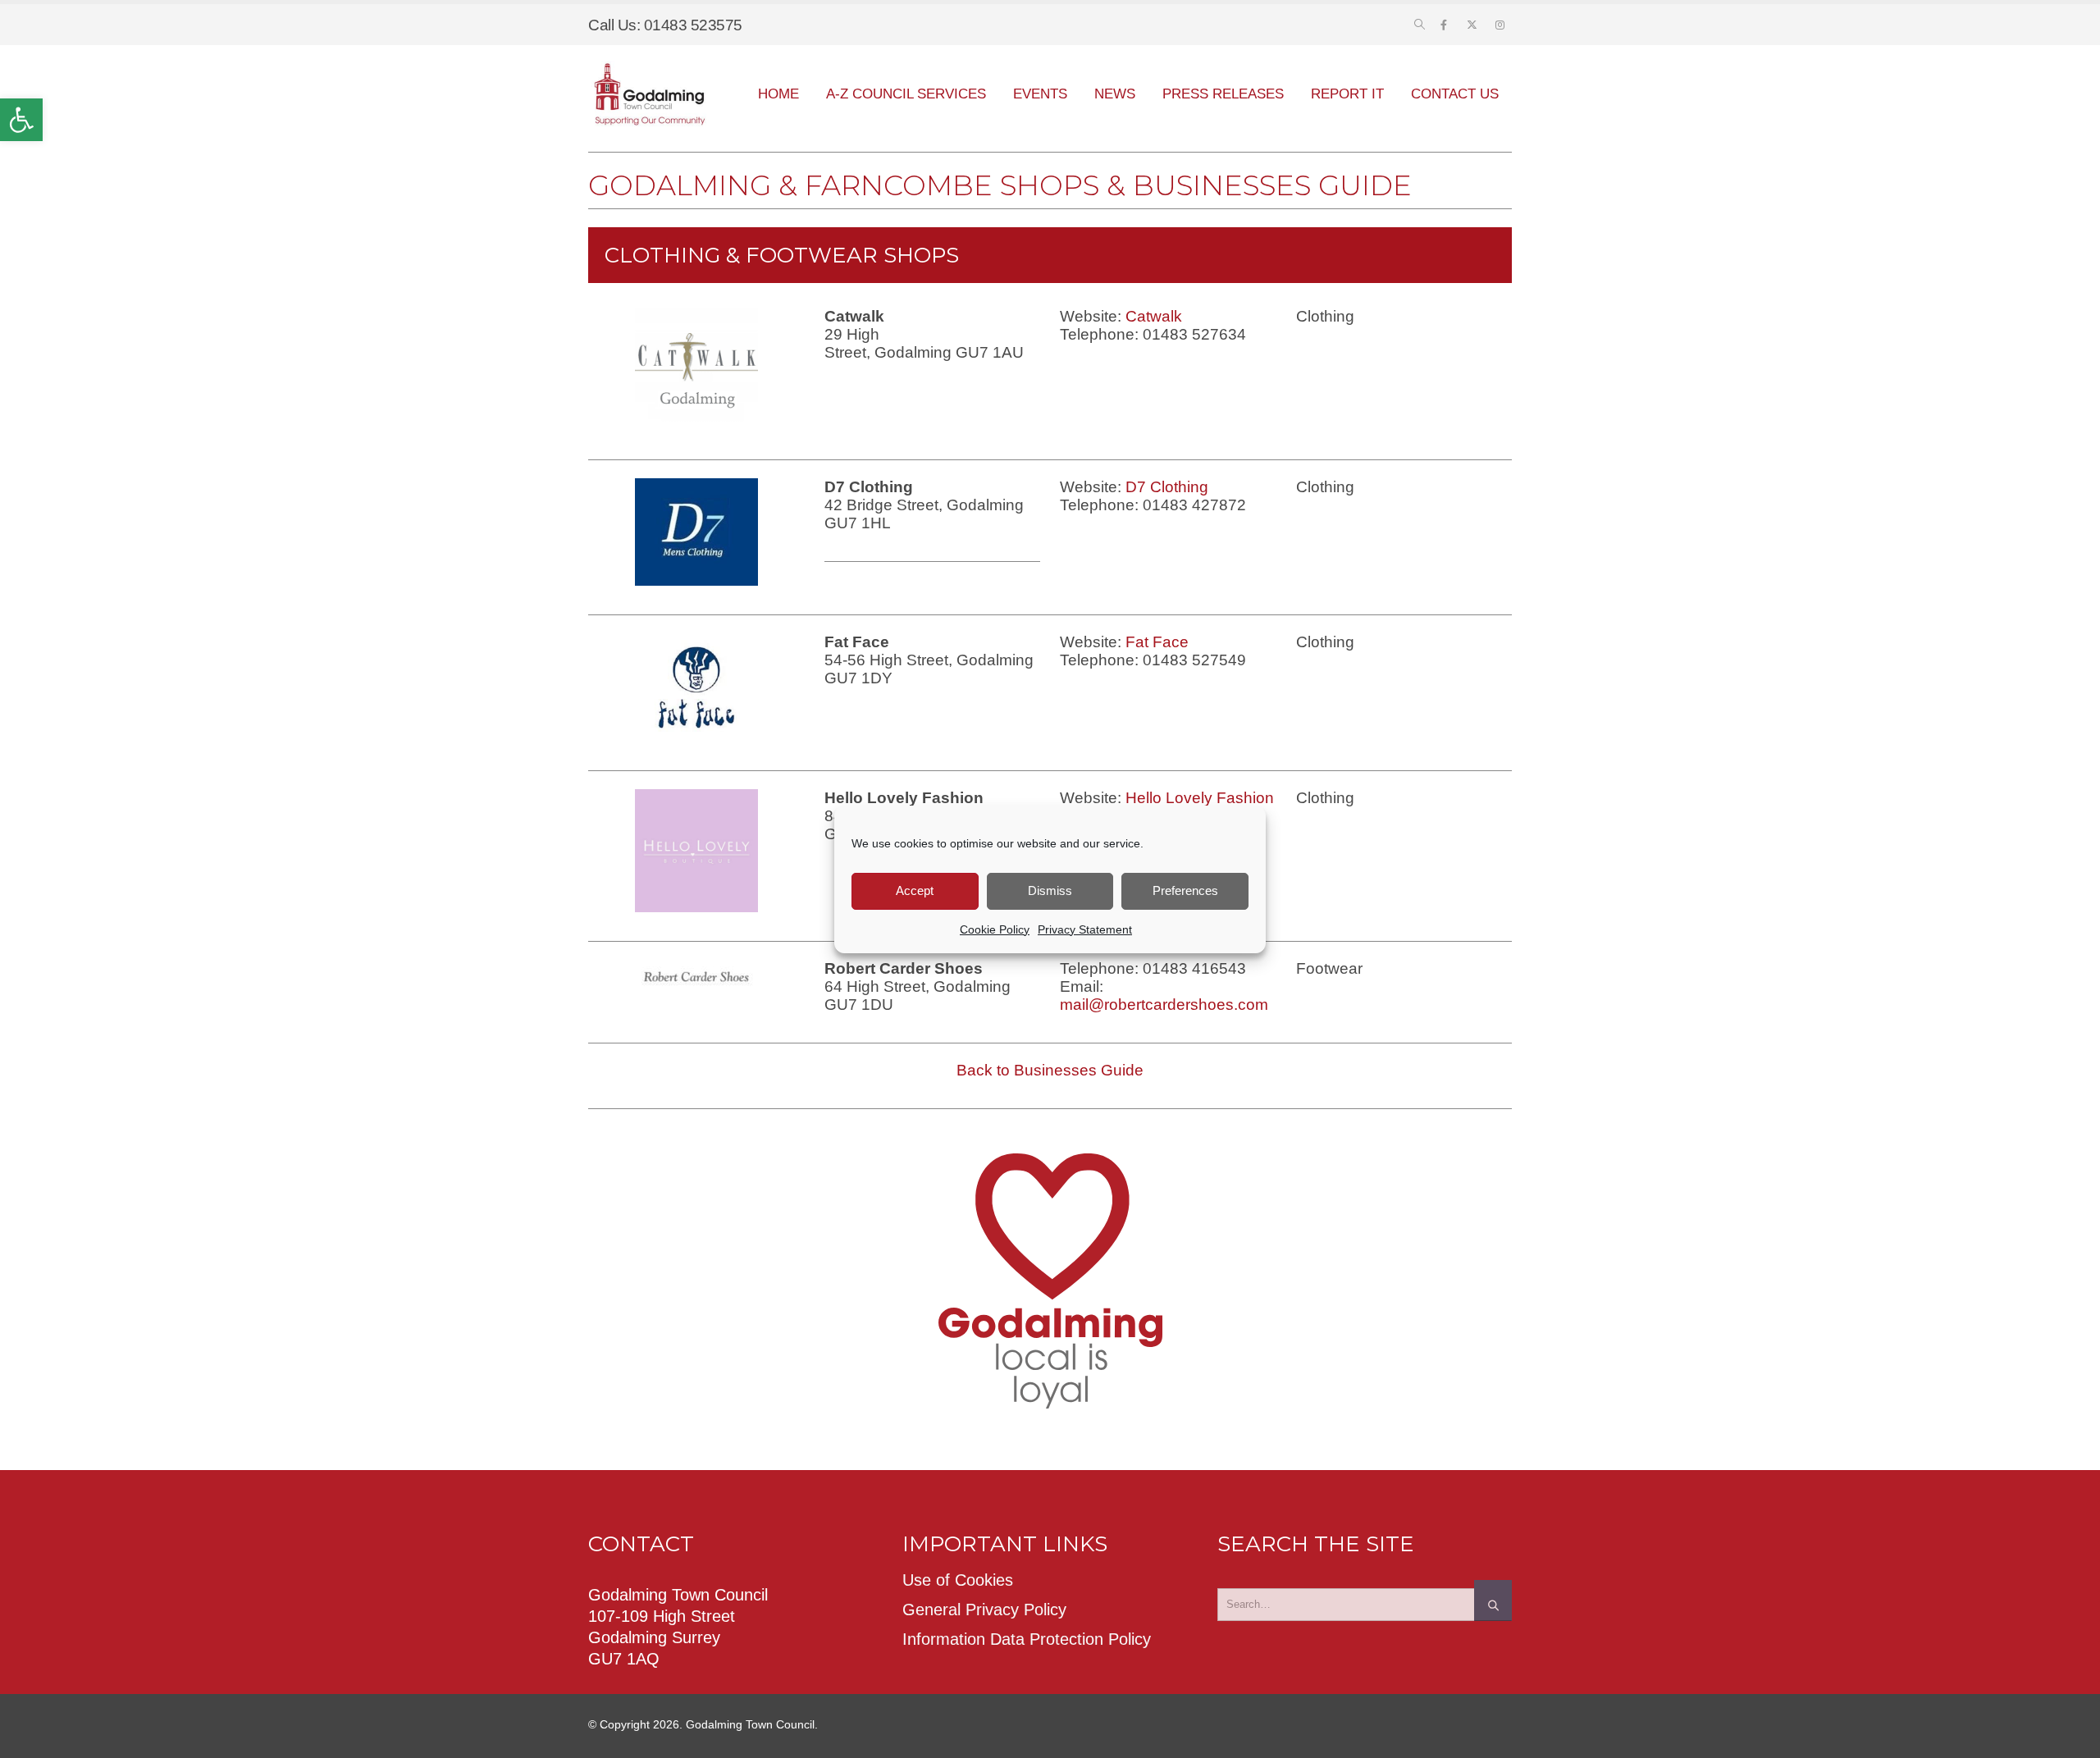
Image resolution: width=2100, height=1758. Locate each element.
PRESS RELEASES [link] (1223, 94)
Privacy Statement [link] (1085, 929)
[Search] (1493, 1600)
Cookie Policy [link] (995, 929)
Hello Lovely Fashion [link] (1200, 798)
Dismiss (1050, 890)
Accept (915, 890)
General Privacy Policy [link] (984, 1610)
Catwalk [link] (1154, 316)
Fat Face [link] (1157, 642)
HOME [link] (778, 94)
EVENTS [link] (1040, 94)
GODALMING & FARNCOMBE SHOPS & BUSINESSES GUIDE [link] (1000, 185)
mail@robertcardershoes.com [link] (1164, 1005)
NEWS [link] (1115, 94)
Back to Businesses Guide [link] (1050, 1070)
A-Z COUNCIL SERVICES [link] (906, 94)
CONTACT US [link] (1455, 94)
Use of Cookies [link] (958, 1580)
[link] (21, 120)
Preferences (1185, 890)
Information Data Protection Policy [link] (1027, 1639)
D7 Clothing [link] (1167, 487)
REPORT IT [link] (1347, 94)
